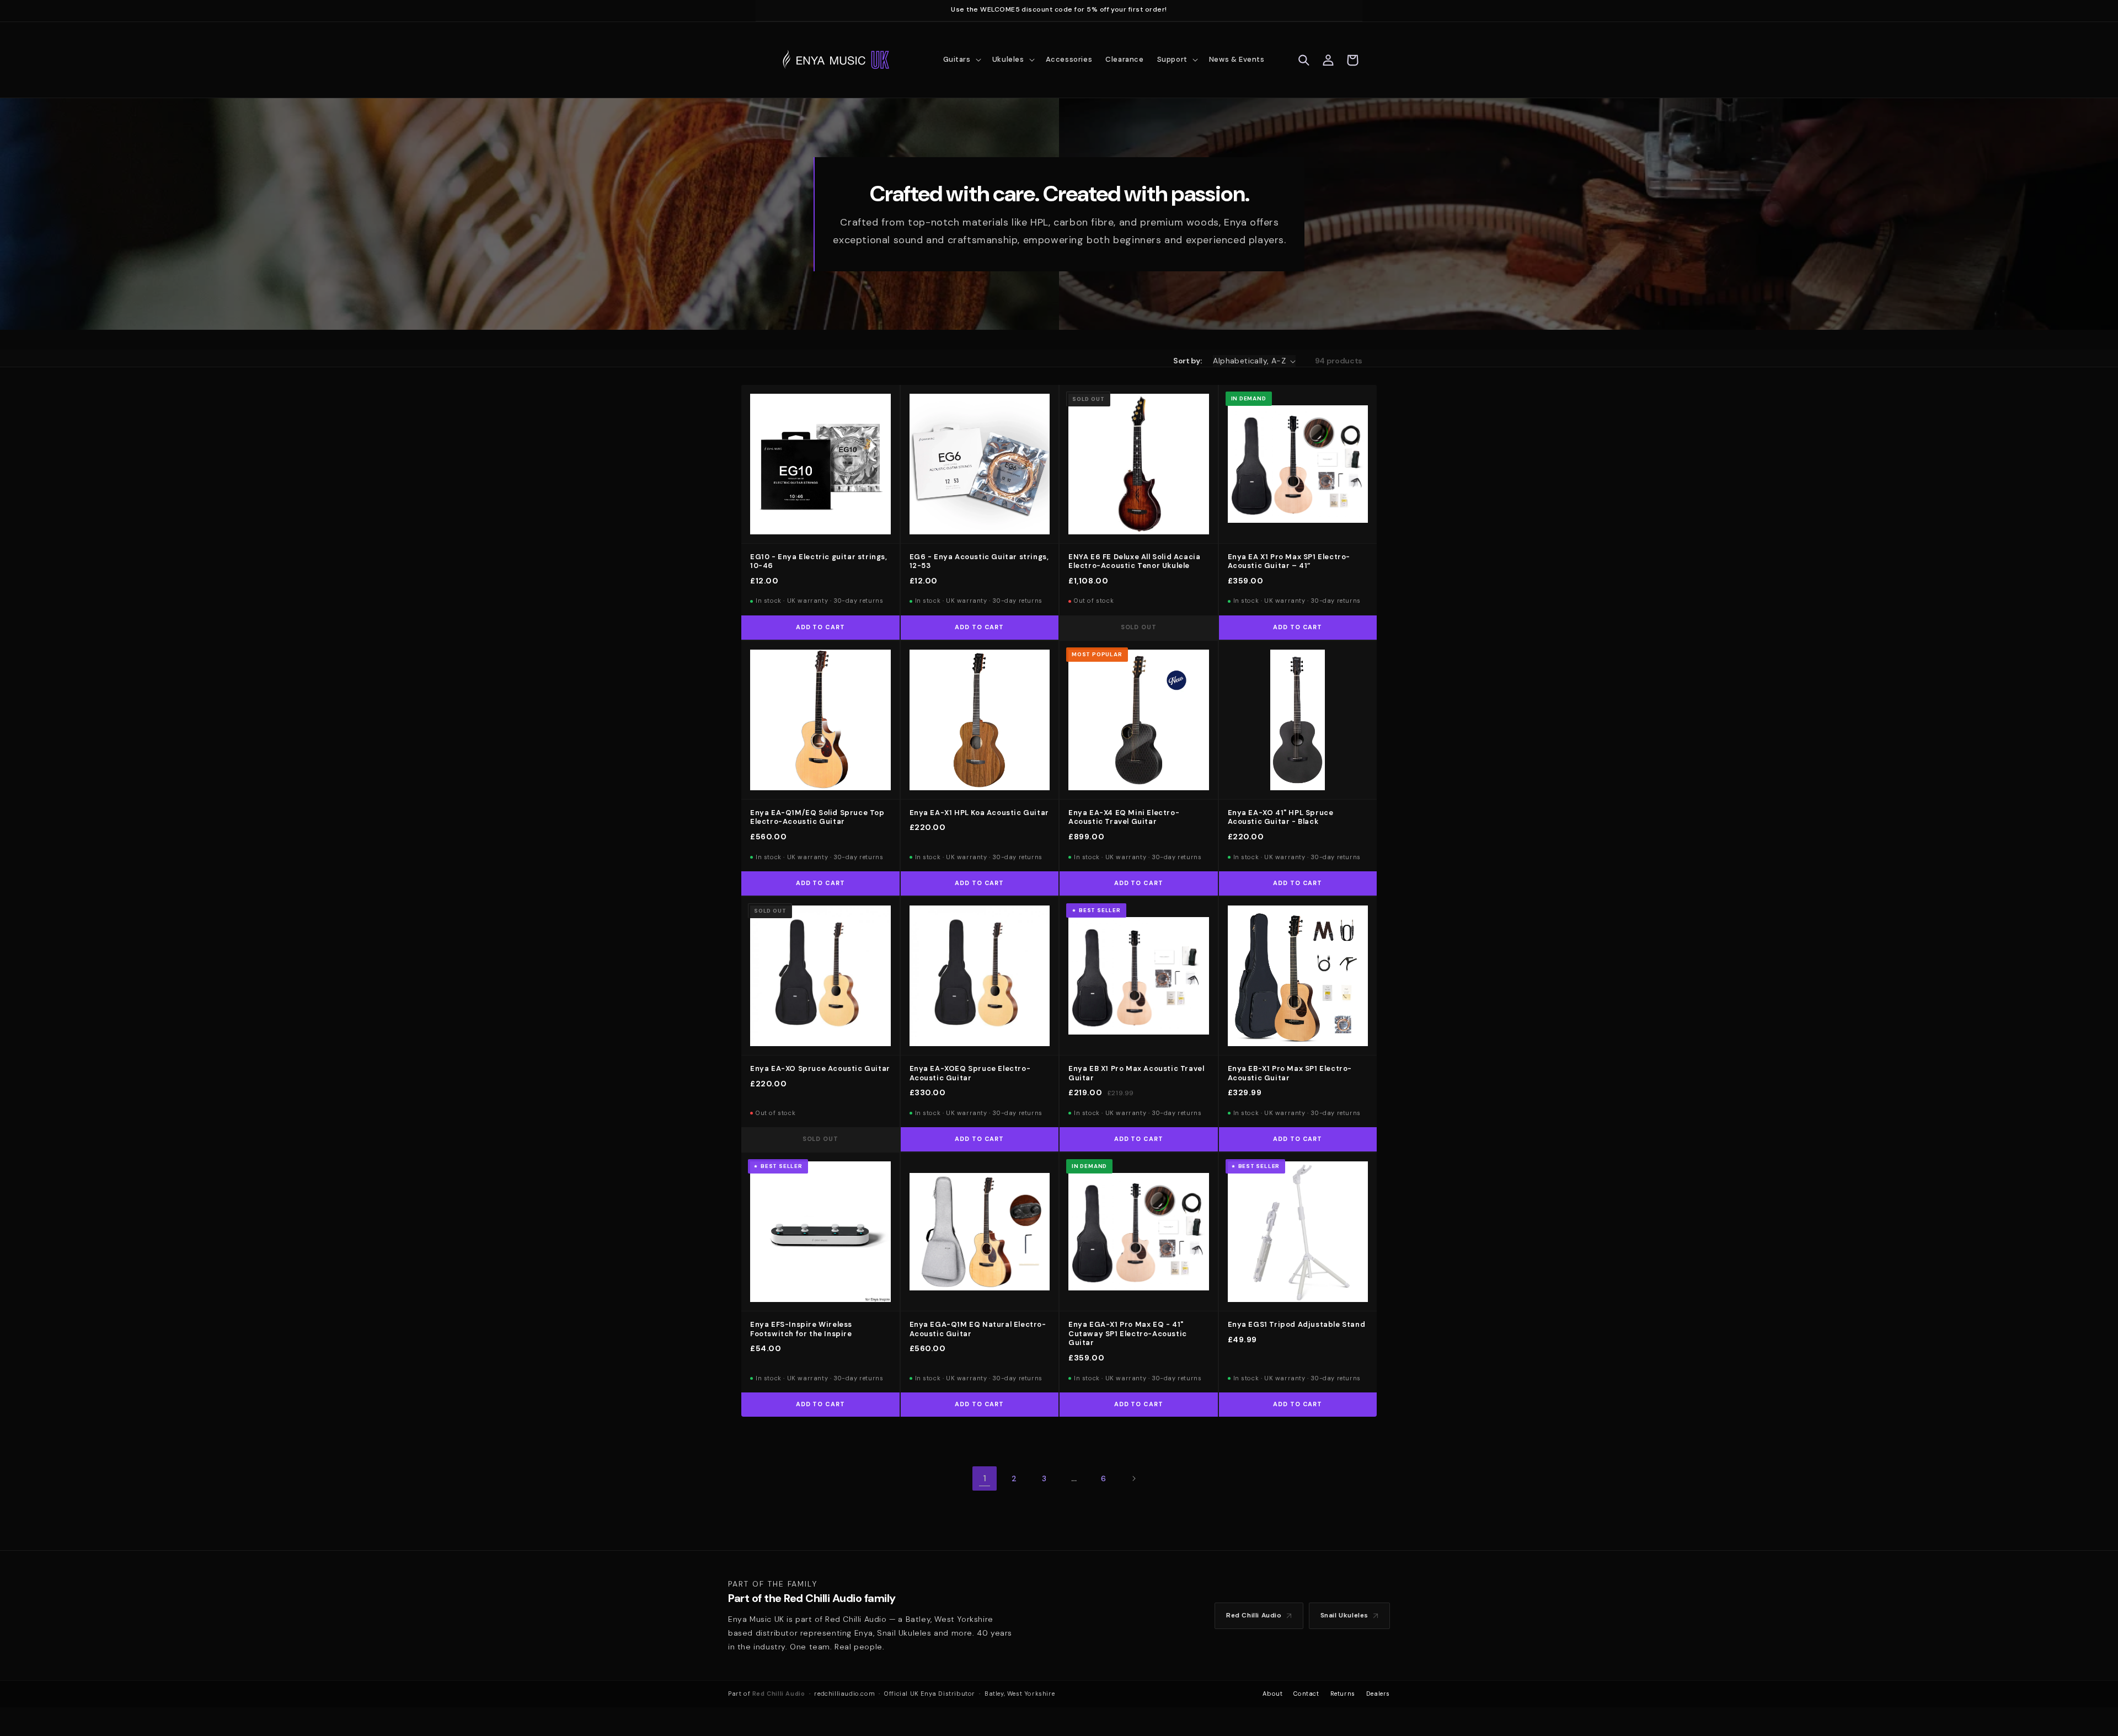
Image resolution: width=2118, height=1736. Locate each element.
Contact (1306, 1694)
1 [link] (985, 1478)
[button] (961, 60)
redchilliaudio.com (844, 1694)
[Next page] (1133, 1478)
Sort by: (1188, 361)
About (1272, 1694)
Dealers (1378, 1694)
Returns (1343, 1694)
